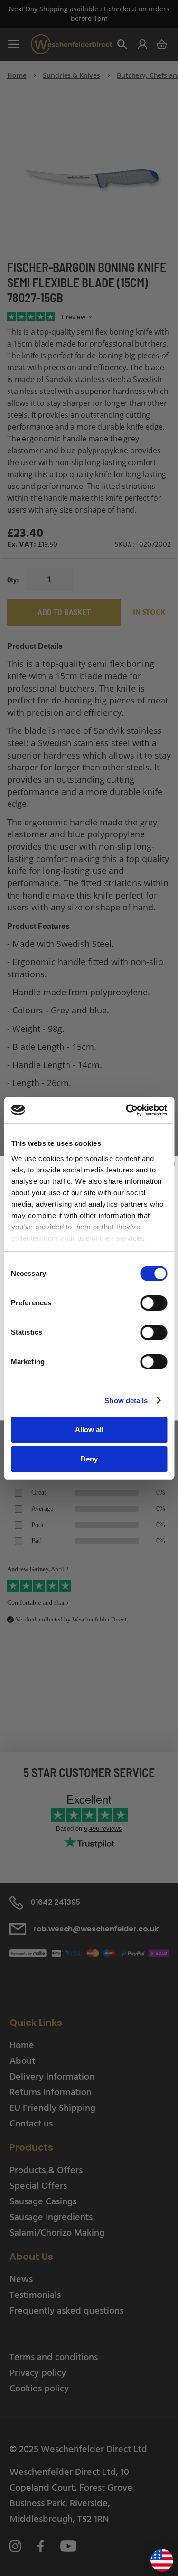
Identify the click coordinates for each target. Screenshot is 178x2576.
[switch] (154, 1304)
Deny (89, 1459)
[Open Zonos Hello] (157, 2557)
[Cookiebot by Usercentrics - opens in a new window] (127, 1110)
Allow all (89, 1429)
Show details (126, 1400)
